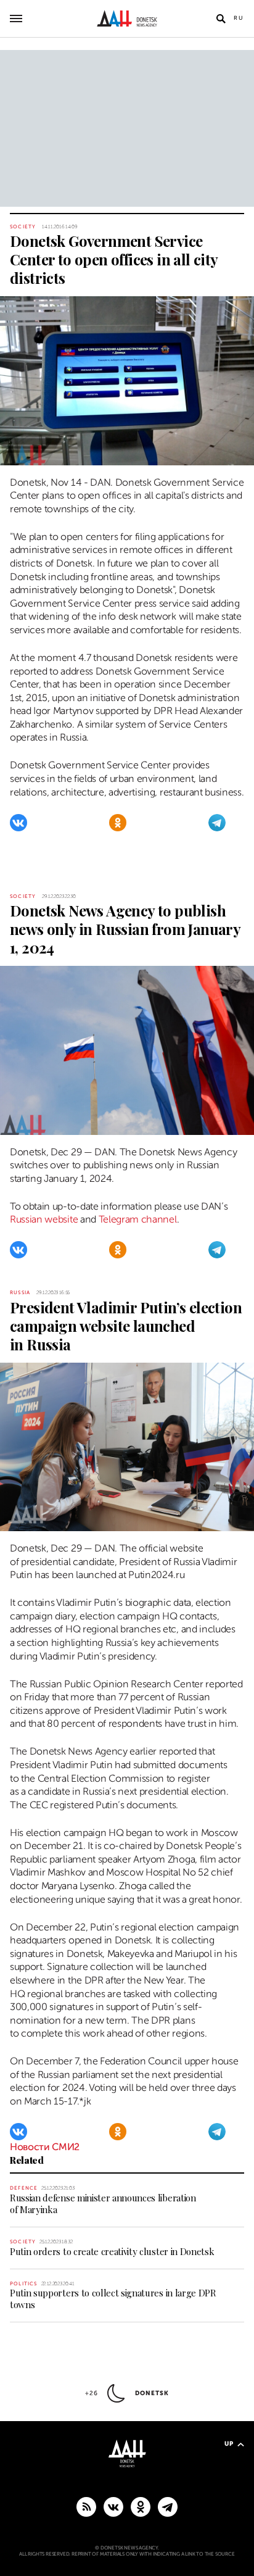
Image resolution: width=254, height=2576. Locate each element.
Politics (24, 2284)
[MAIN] (168, 2506)
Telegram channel (138, 1219)
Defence (24, 2188)
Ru (239, 18)
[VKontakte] (18, 823)
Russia (20, 1293)
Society (23, 227)
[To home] (127, 19)
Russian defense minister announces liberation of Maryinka (103, 2204)
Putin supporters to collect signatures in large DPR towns (113, 2299)
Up (229, 2444)
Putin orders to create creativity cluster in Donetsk (112, 2251)
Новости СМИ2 (45, 2147)
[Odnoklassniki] (118, 823)
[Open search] (221, 19)
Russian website (44, 1219)
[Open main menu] (16, 19)
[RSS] (86, 2506)
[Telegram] (217, 823)
